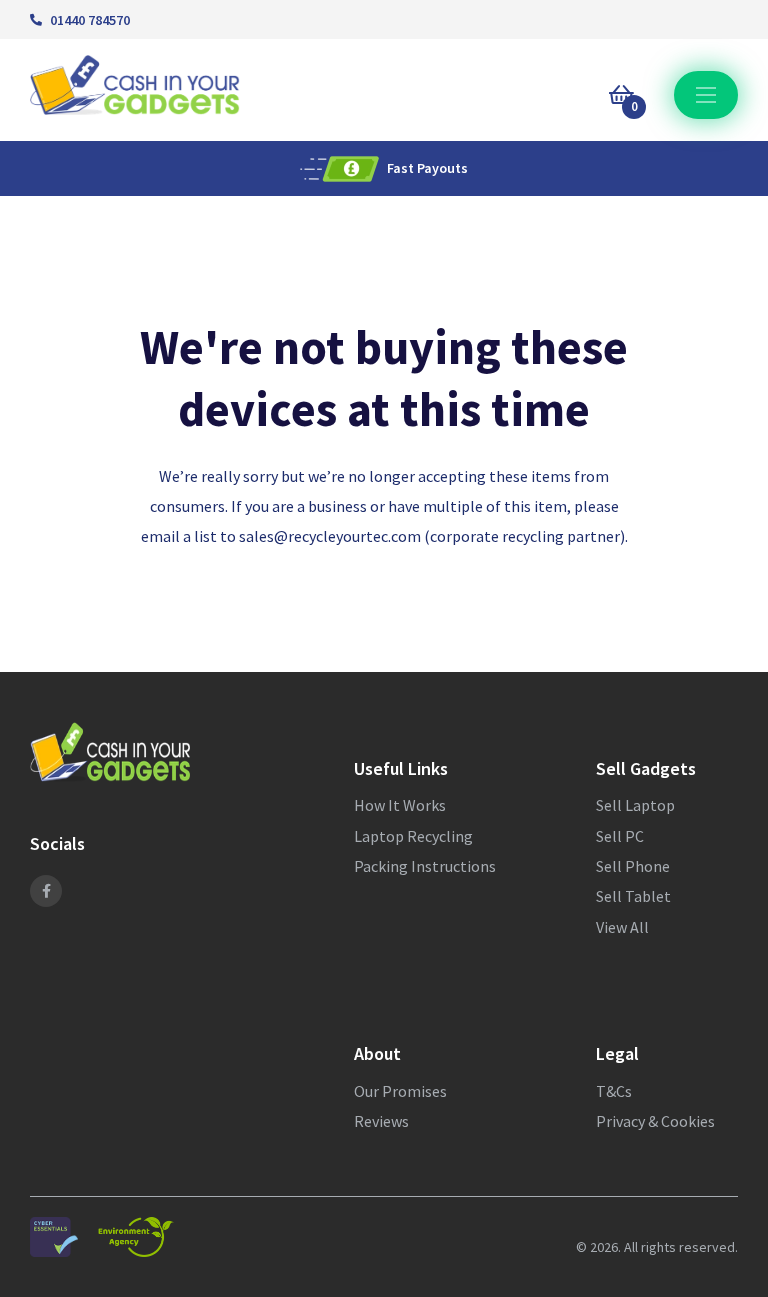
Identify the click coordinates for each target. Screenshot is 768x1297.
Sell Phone (633, 866)
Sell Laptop (635, 805)
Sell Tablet (633, 896)
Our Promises (400, 1091)
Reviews (381, 1121)
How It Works (400, 805)
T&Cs (614, 1091)
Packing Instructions (425, 866)
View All (622, 927)
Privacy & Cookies (655, 1121)
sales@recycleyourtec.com (330, 536)
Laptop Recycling (413, 836)
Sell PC (620, 836)
